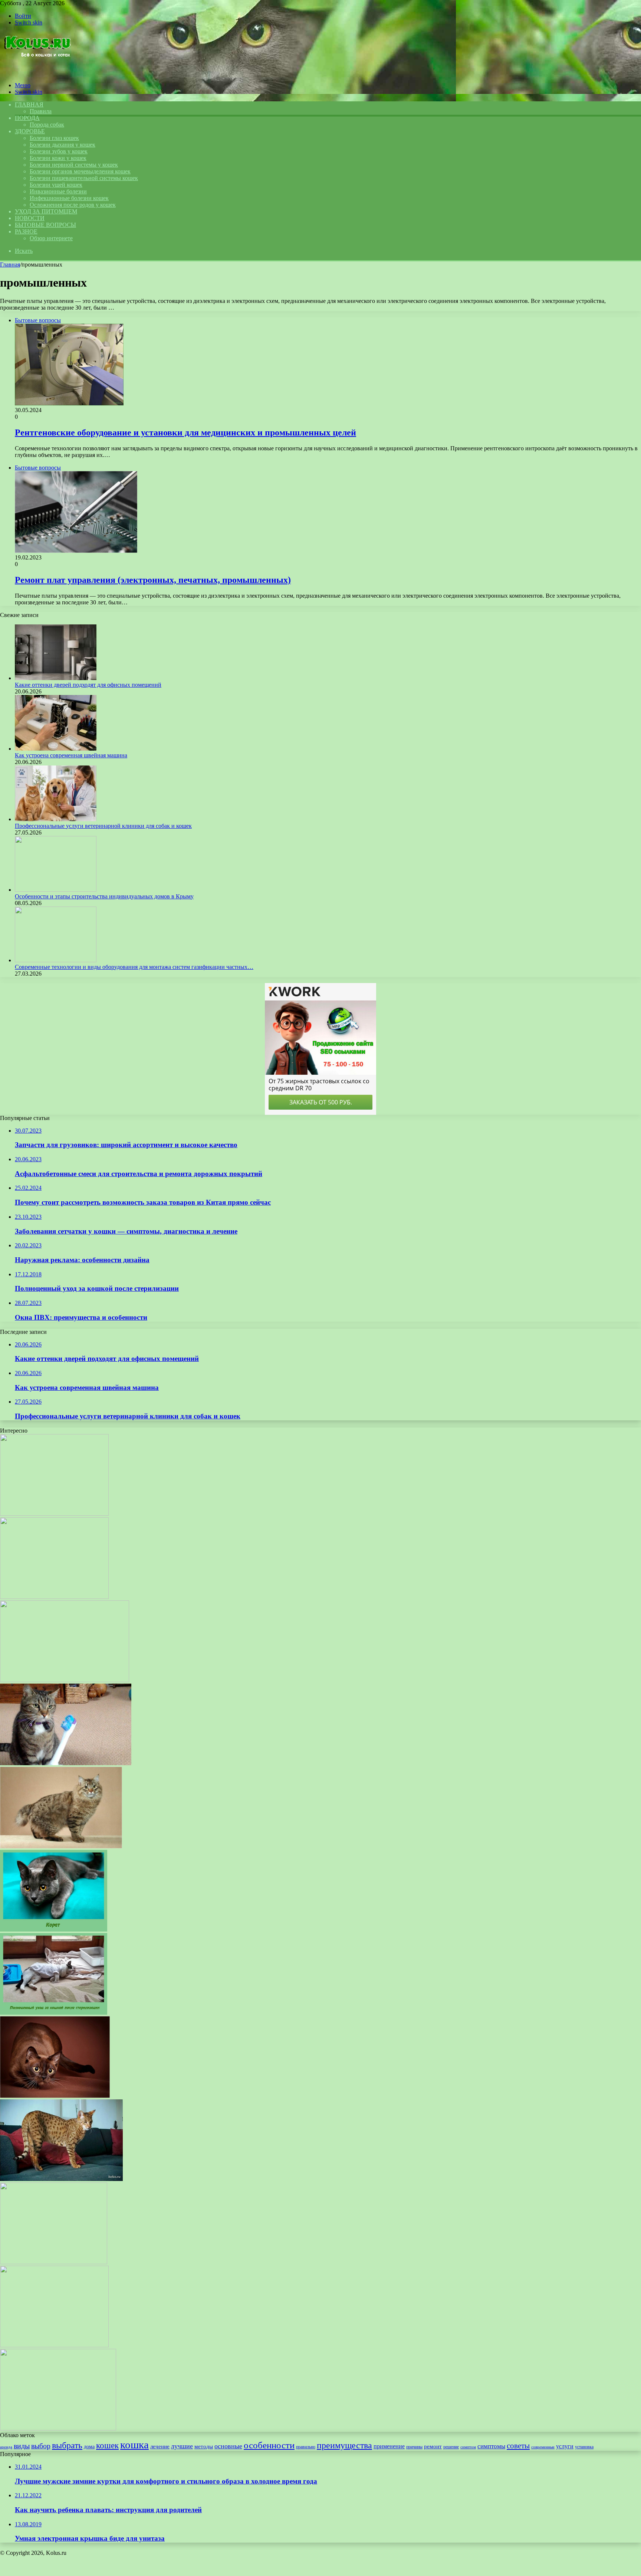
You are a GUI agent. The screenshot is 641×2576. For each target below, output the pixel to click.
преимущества (344, 2445)
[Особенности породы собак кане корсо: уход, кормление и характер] (54, 2262)
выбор (41, 2446)
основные (228, 2446)
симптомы (491, 2446)
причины (414, 2447)
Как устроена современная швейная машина (71, 755)
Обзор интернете (51, 238)
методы (204, 2446)
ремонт (433, 2446)
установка (584, 2447)
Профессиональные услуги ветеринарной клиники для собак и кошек (103, 826)
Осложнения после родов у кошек (73, 205)
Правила (41, 111)
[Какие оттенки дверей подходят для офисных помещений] (56, 678)
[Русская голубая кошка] (58, 2428)
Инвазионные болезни (58, 191)
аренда (6, 2447)
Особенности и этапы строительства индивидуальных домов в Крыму (104, 896)
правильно (306, 2447)
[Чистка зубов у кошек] (66, 1763)
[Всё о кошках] (37, 73)
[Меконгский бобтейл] (54, 2345)
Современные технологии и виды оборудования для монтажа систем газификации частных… (134, 967)
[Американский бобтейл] (61, 1846)
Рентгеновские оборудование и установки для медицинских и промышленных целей (185, 432)
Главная (10, 265)
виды (22, 2446)
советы (518, 2446)
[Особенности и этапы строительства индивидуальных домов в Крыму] (56, 890)
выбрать (67, 2445)
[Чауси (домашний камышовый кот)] (54, 1597)
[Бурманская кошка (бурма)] (55, 2096)
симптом (468, 2447)
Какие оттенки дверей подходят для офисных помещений (88, 685)
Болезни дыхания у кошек (63, 145)
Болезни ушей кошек (56, 185)
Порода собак (47, 125)
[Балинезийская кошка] (65, 1680)
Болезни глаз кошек (54, 138)
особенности (269, 2445)
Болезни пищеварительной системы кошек (84, 178)
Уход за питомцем (46, 211)
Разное (26, 231)
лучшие (182, 2446)
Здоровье (30, 131)
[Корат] (54, 1929)
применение (389, 2446)
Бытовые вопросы (45, 225)
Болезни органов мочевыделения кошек (80, 171)
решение (451, 2447)
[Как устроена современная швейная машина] (56, 749)
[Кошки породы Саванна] (61, 2179)
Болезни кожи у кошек (58, 158)
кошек (107, 2445)
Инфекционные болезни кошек (69, 198)
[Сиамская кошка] (54, 1514)
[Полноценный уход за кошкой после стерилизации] (54, 2013)
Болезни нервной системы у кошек (74, 165)
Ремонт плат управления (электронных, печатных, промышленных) (153, 580)
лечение (160, 2446)
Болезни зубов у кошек (59, 151)
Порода (27, 118)
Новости (30, 218)
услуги (565, 2446)
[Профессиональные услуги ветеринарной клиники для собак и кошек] (56, 819)
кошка (134, 2445)
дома (89, 2446)
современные (543, 2447)
